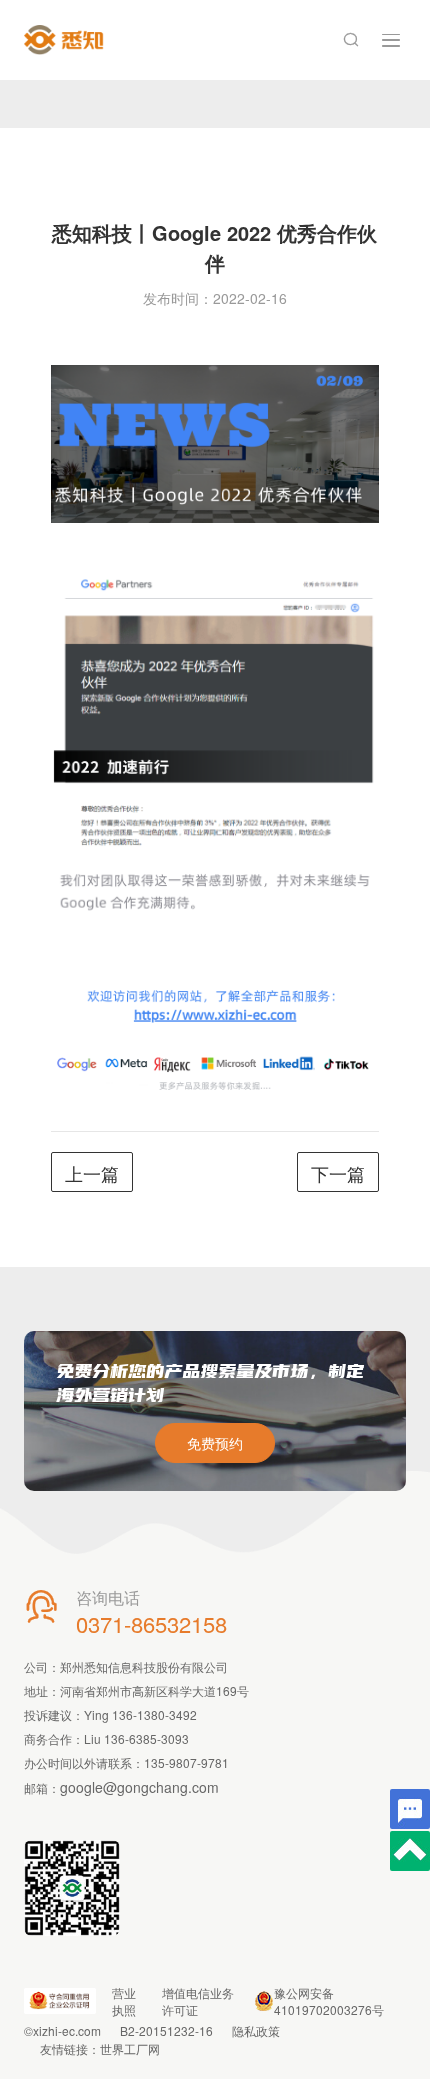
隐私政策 (256, 2030)
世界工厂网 (130, 2048)
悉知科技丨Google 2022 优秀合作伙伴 (214, 247)
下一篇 (338, 1173)
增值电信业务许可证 (198, 2001)
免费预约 (215, 1443)
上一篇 (92, 1173)
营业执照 (124, 2001)
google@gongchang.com (139, 1787)
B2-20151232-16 (166, 2030)
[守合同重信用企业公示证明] (60, 2001)
